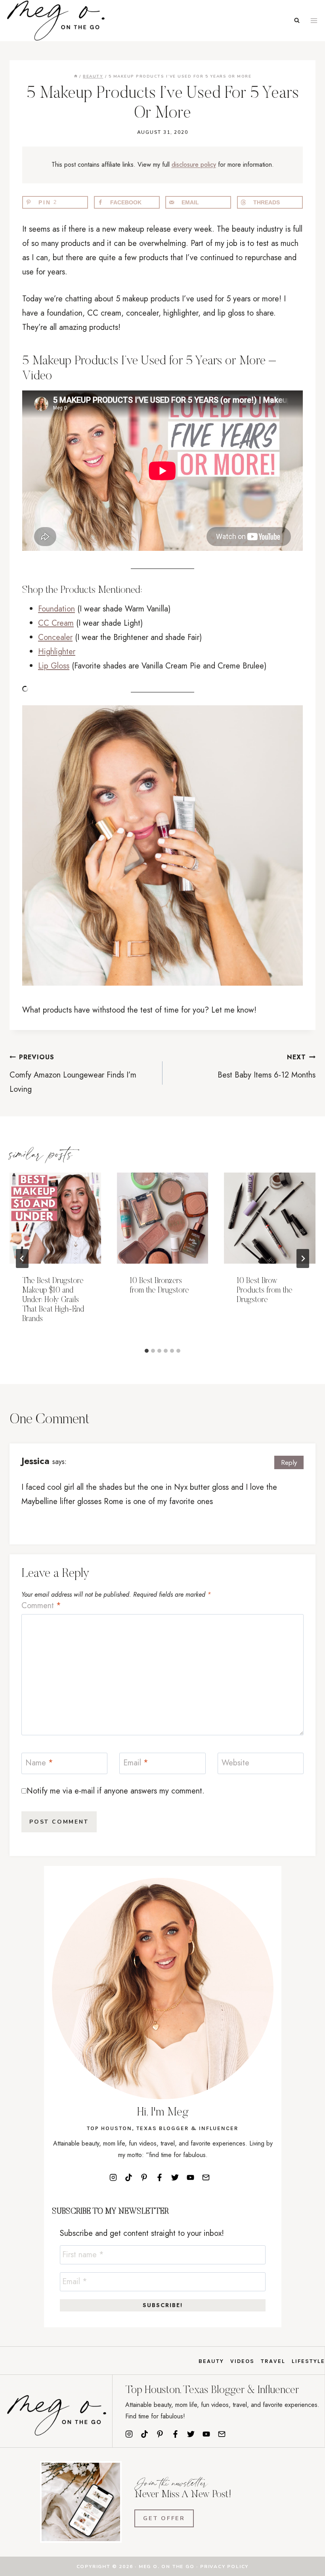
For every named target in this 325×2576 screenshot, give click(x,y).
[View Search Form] (297, 21)
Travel (273, 2361)
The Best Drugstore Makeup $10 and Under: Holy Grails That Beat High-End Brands (53, 1300)
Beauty (211, 2361)
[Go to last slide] (22, 1258)
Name (39, 1763)
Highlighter (57, 652)
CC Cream (56, 623)
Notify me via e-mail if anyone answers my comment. (116, 1791)
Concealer (55, 637)
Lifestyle (308, 2361)
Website (235, 1763)
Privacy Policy (224, 2566)
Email (136, 1763)
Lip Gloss (54, 666)
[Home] (76, 76)
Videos (242, 2361)
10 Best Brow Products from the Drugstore (265, 1291)
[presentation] (55, 1218)
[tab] (147, 1351)
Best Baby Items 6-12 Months (267, 1067)
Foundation (56, 609)
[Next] (303, 1258)
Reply (289, 1462)
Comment (41, 1606)
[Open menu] (314, 20)
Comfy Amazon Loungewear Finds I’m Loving (73, 1074)
